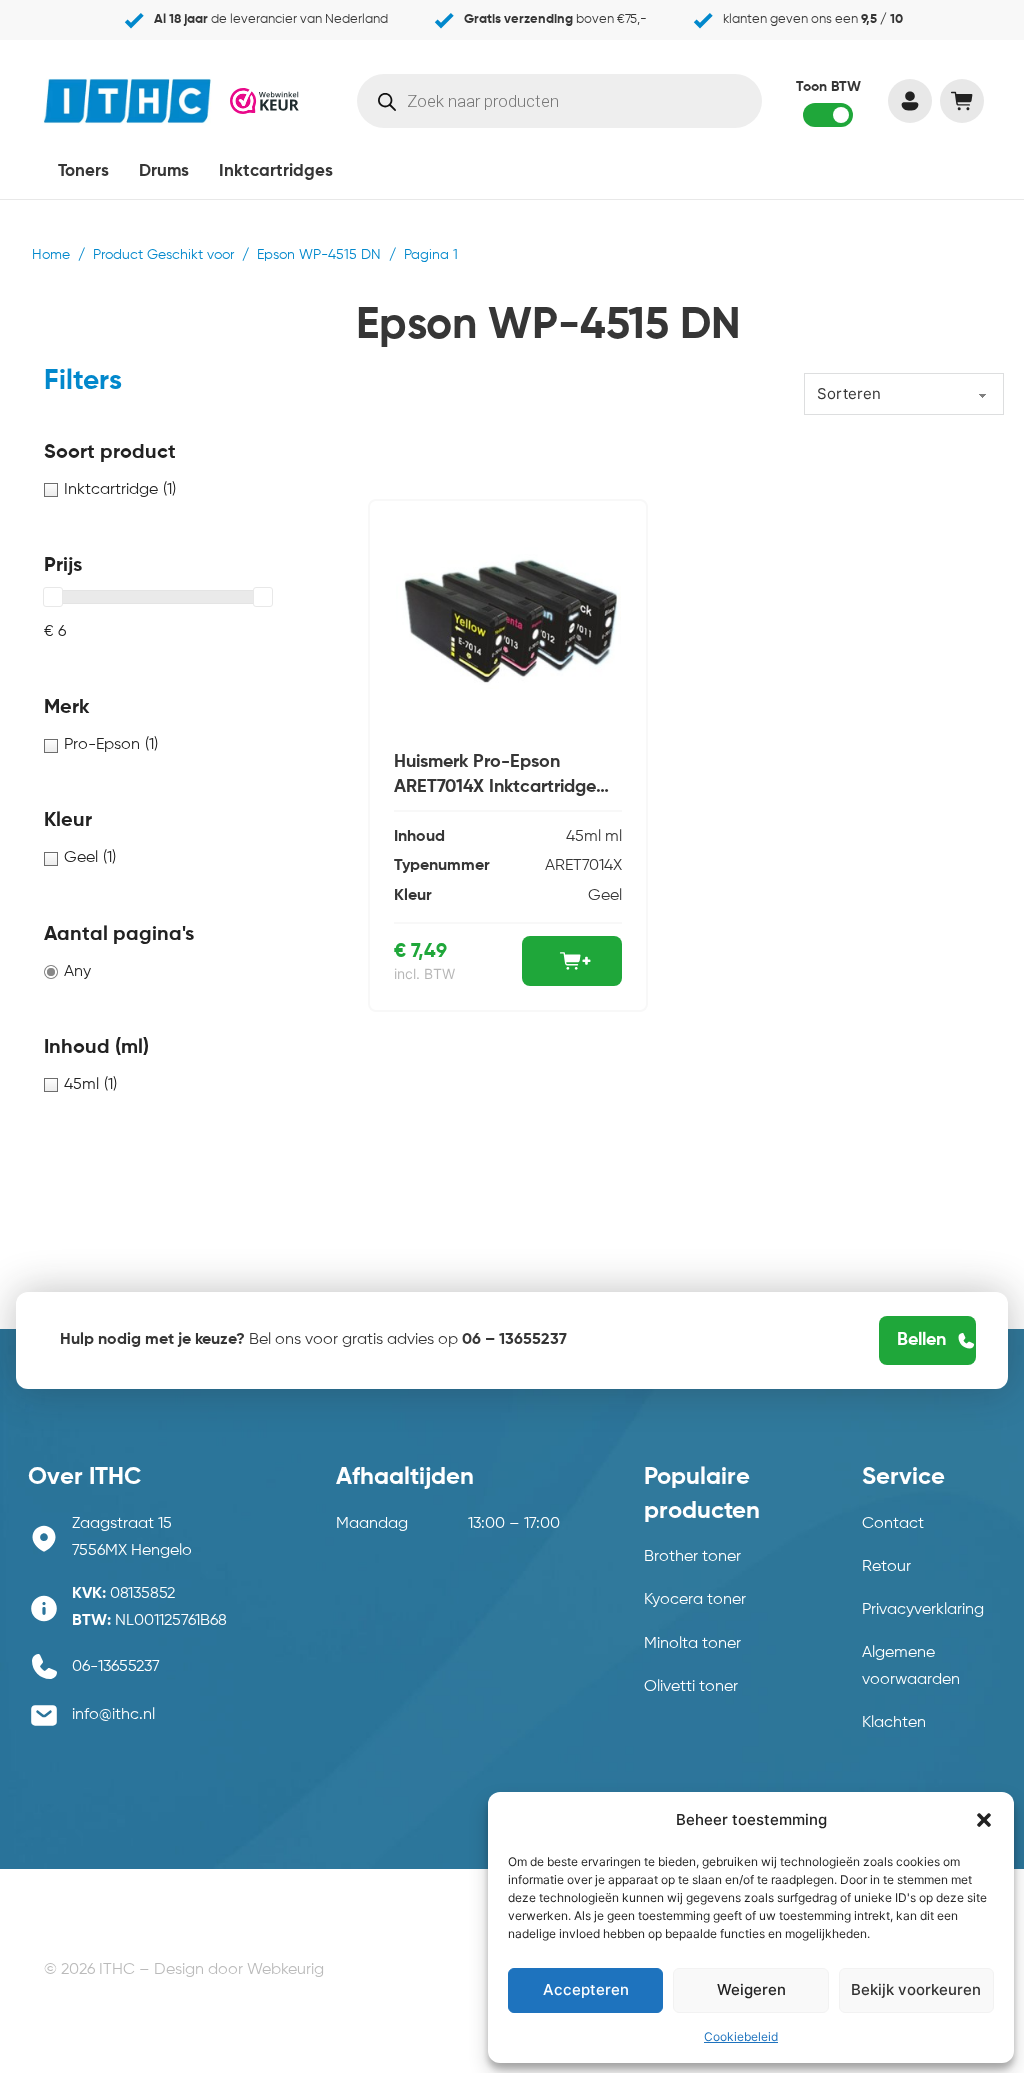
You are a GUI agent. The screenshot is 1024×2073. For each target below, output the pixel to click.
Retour (886, 1567)
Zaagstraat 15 (122, 1524)
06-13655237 (116, 1667)
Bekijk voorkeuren (916, 1989)
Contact (893, 1524)
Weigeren (751, 1989)
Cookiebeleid (741, 2036)
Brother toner (692, 1557)
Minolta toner (692, 1644)
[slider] (53, 597)
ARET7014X (583, 866)
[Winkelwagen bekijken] (961, 101)
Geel (605, 896)
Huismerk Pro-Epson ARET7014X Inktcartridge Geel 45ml (495, 787)
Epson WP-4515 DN (319, 255)
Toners (83, 171)
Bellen (921, 1340)
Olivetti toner (691, 1687)
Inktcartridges (276, 171)
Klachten (894, 1723)
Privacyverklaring (923, 1610)
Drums (164, 171)
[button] (984, 1820)
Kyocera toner (695, 1600)
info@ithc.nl (113, 1715)
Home (51, 255)
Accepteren (586, 1989)
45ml (583, 837)
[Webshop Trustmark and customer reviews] (264, 100)
